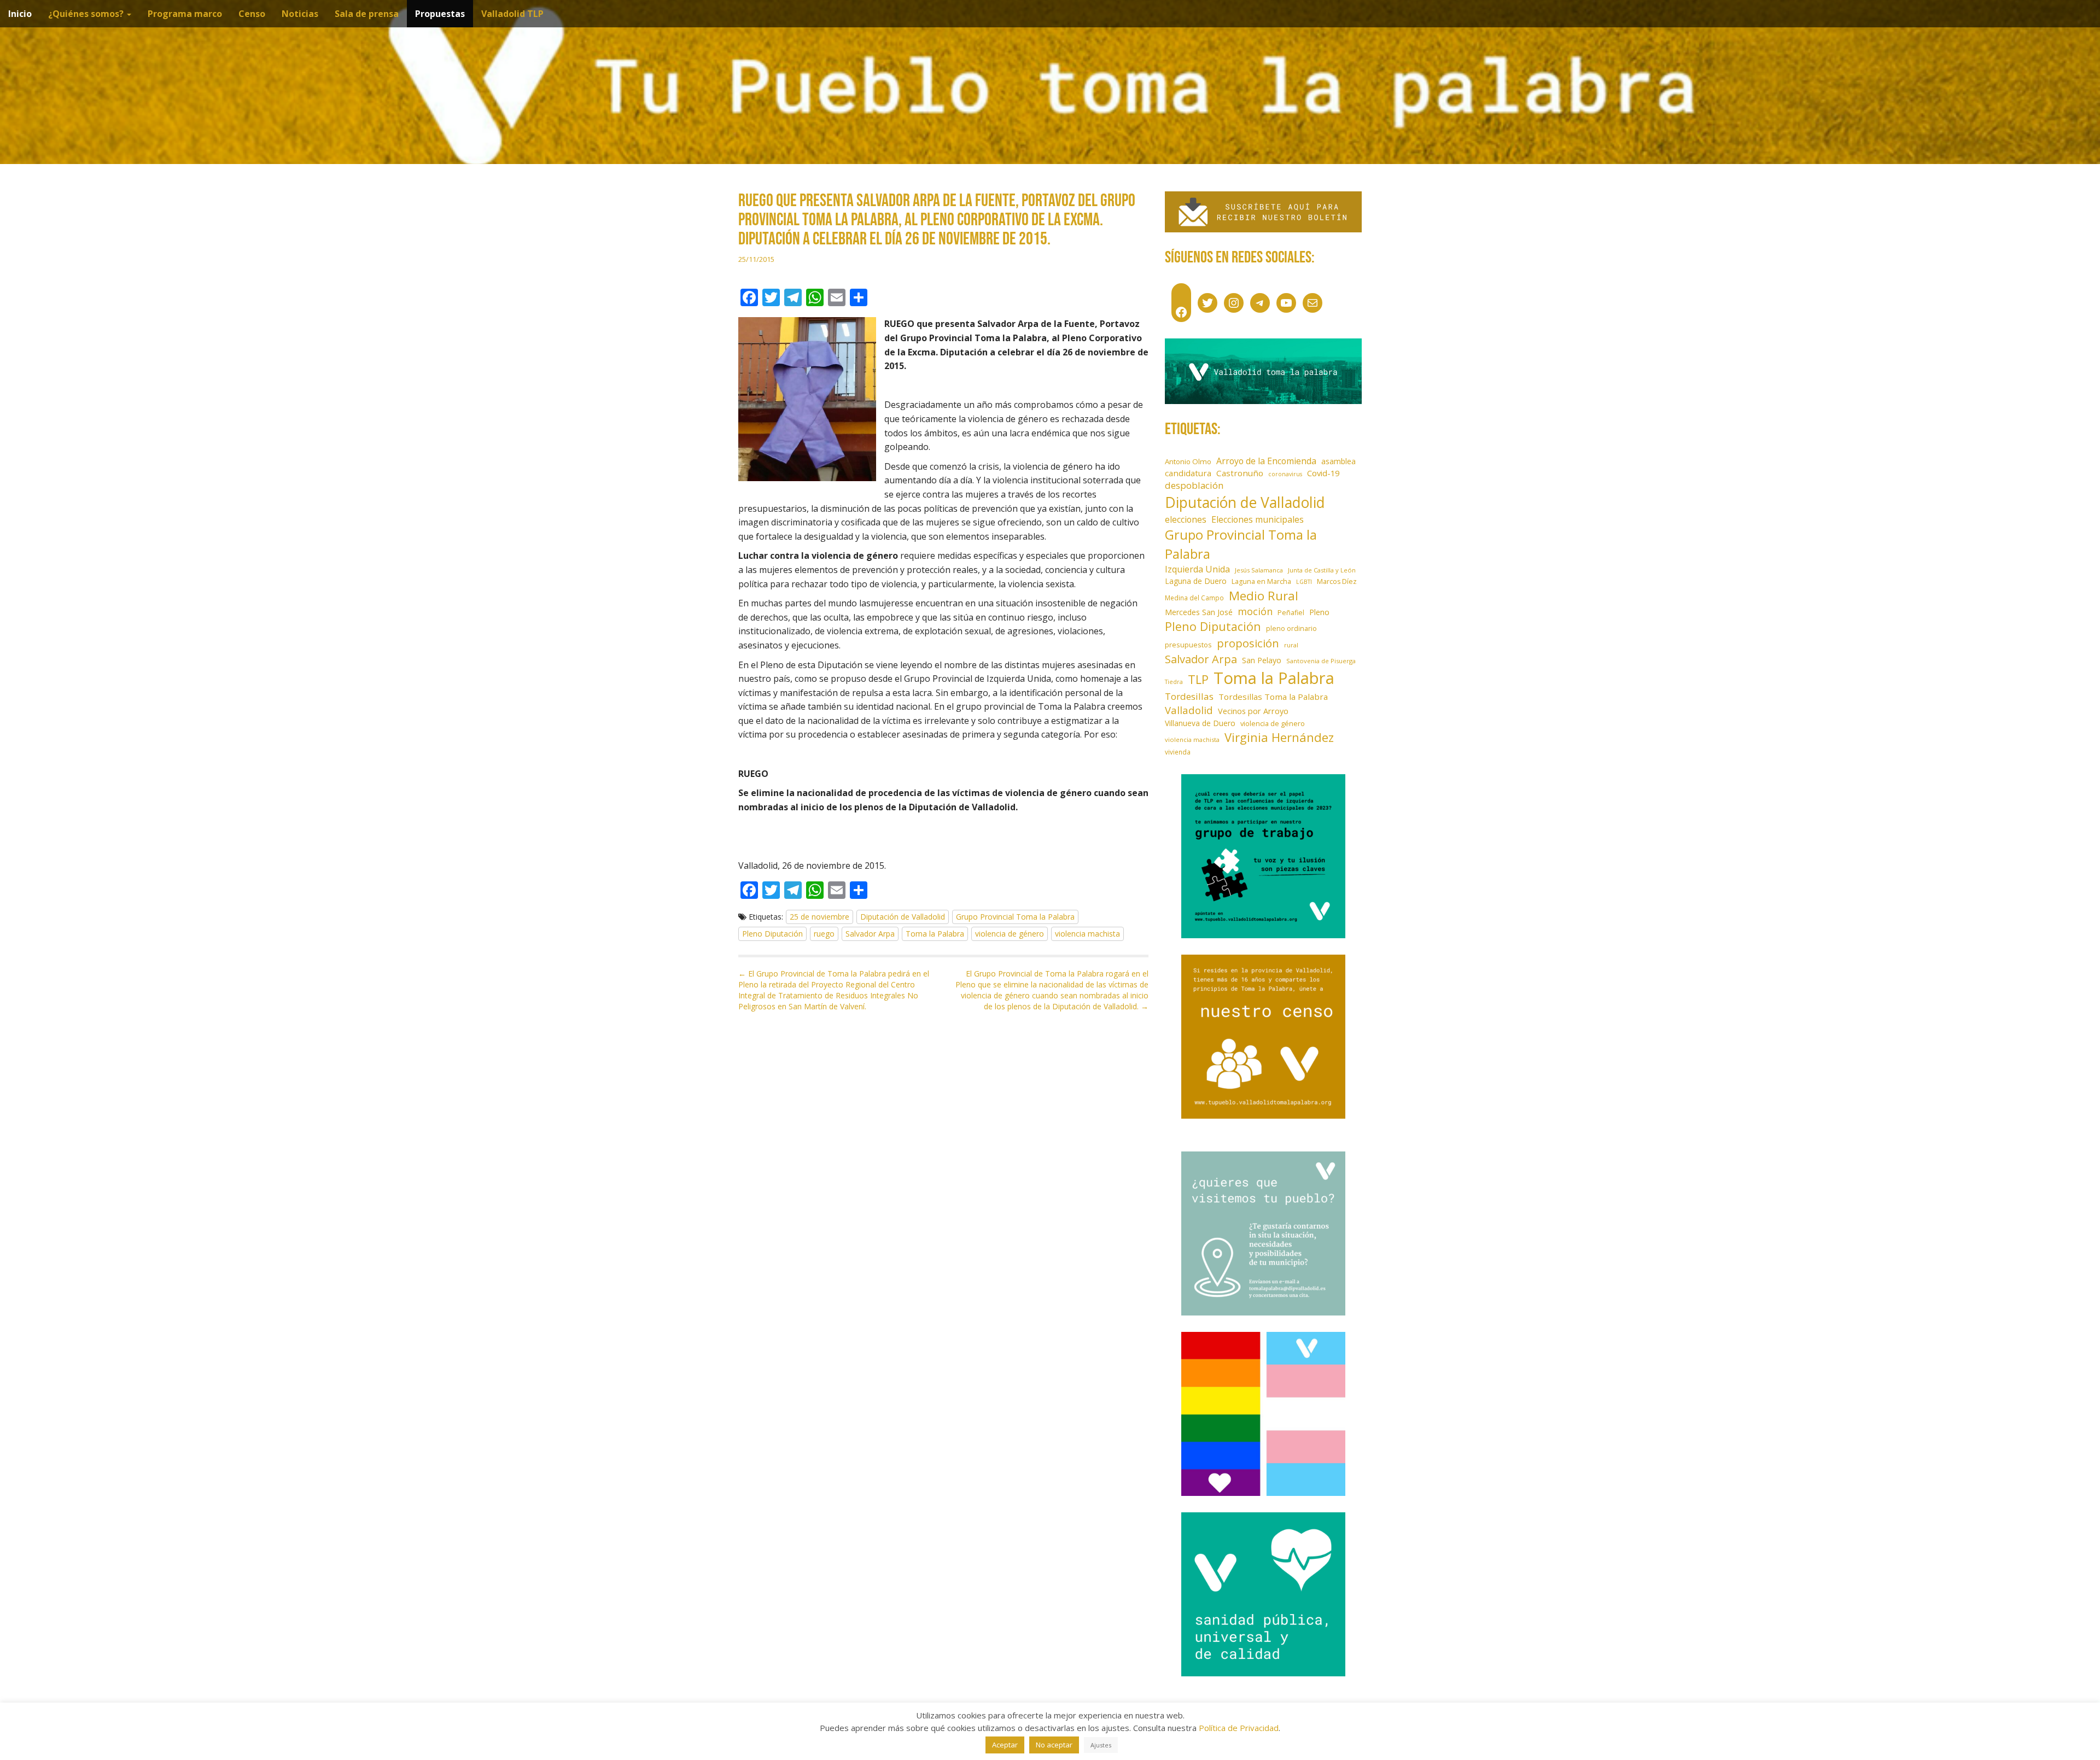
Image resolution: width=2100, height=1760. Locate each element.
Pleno (1319, 612)
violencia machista (1087, 934)
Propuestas (440, 14)
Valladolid (1189, 710)
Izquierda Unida (1197, 569)
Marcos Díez (1337, 581)
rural (1291, 645)
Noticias (300, 14)
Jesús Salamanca (1259, 570)
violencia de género (1010, 934)
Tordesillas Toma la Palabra (1273, 697)
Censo (252, 14)
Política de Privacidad (1239, 1728)
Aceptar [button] (1005, 1745)
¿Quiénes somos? (87, 14)
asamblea (1338, 461)
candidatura (1188, 473)
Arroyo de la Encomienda (1266, 461)
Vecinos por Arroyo (1253, 711)
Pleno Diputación (772, 934)
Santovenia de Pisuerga (1321, 661)
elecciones (1186, 519)
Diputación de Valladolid (903, 917)
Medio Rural (1264, 596)
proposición (1248, 643)
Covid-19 (1323, 473)
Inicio (20, 14)
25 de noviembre (819, 917)
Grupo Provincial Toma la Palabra (1015, 917)
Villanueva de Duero (1200, 723)
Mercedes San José (1199, 612)
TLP (1198, 679)
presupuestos (1188, 645)
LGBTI (1304, 582)
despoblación (1194, 485)
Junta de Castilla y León (1322, 570)
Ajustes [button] (1101, 1745)
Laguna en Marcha (1261, 581)
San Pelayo (1262, 660)
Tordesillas (1189, 696)
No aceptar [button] (1054, 1745)
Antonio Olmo (1188, 461)
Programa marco (185, 14)
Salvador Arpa (870, 934)
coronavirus (1285, 474)
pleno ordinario (1291, 628)
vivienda (1178, 752)
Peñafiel (1291, 613)
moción (1255, 611)
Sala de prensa (367, 14)
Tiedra (1174, 682)
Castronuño (1240, 473)
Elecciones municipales (1258, 519)
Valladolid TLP (512, 14)
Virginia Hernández (1279, 737)
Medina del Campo (1194, 598)
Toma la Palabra (935, 934)
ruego (824, 934)
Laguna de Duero (1196, 581)
